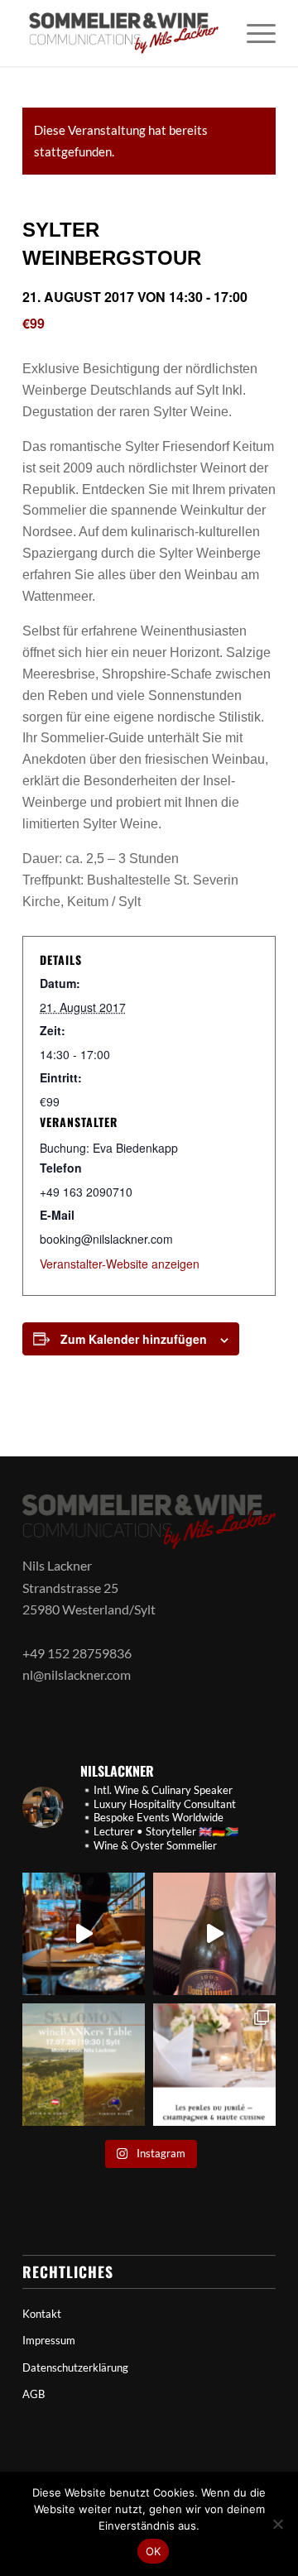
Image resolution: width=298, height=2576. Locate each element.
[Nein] (277, 2524)
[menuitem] (253, 33)
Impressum (49, 2340)
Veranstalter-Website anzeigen (120, 1264)
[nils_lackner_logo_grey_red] (124, 33)
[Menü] (253, 33)
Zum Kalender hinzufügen (134, 1339)
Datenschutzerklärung (75, 2367)
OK (154, 2551)
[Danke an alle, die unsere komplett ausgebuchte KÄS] (84, 1934)
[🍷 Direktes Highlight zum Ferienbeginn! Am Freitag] (84, 2065)
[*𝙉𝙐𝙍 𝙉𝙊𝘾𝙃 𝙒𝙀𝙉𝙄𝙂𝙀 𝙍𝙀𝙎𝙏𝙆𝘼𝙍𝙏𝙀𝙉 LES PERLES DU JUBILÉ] (214, 2065)
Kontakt (42, 2314)
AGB (34, 2394)
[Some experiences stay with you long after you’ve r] (214, 1934)
